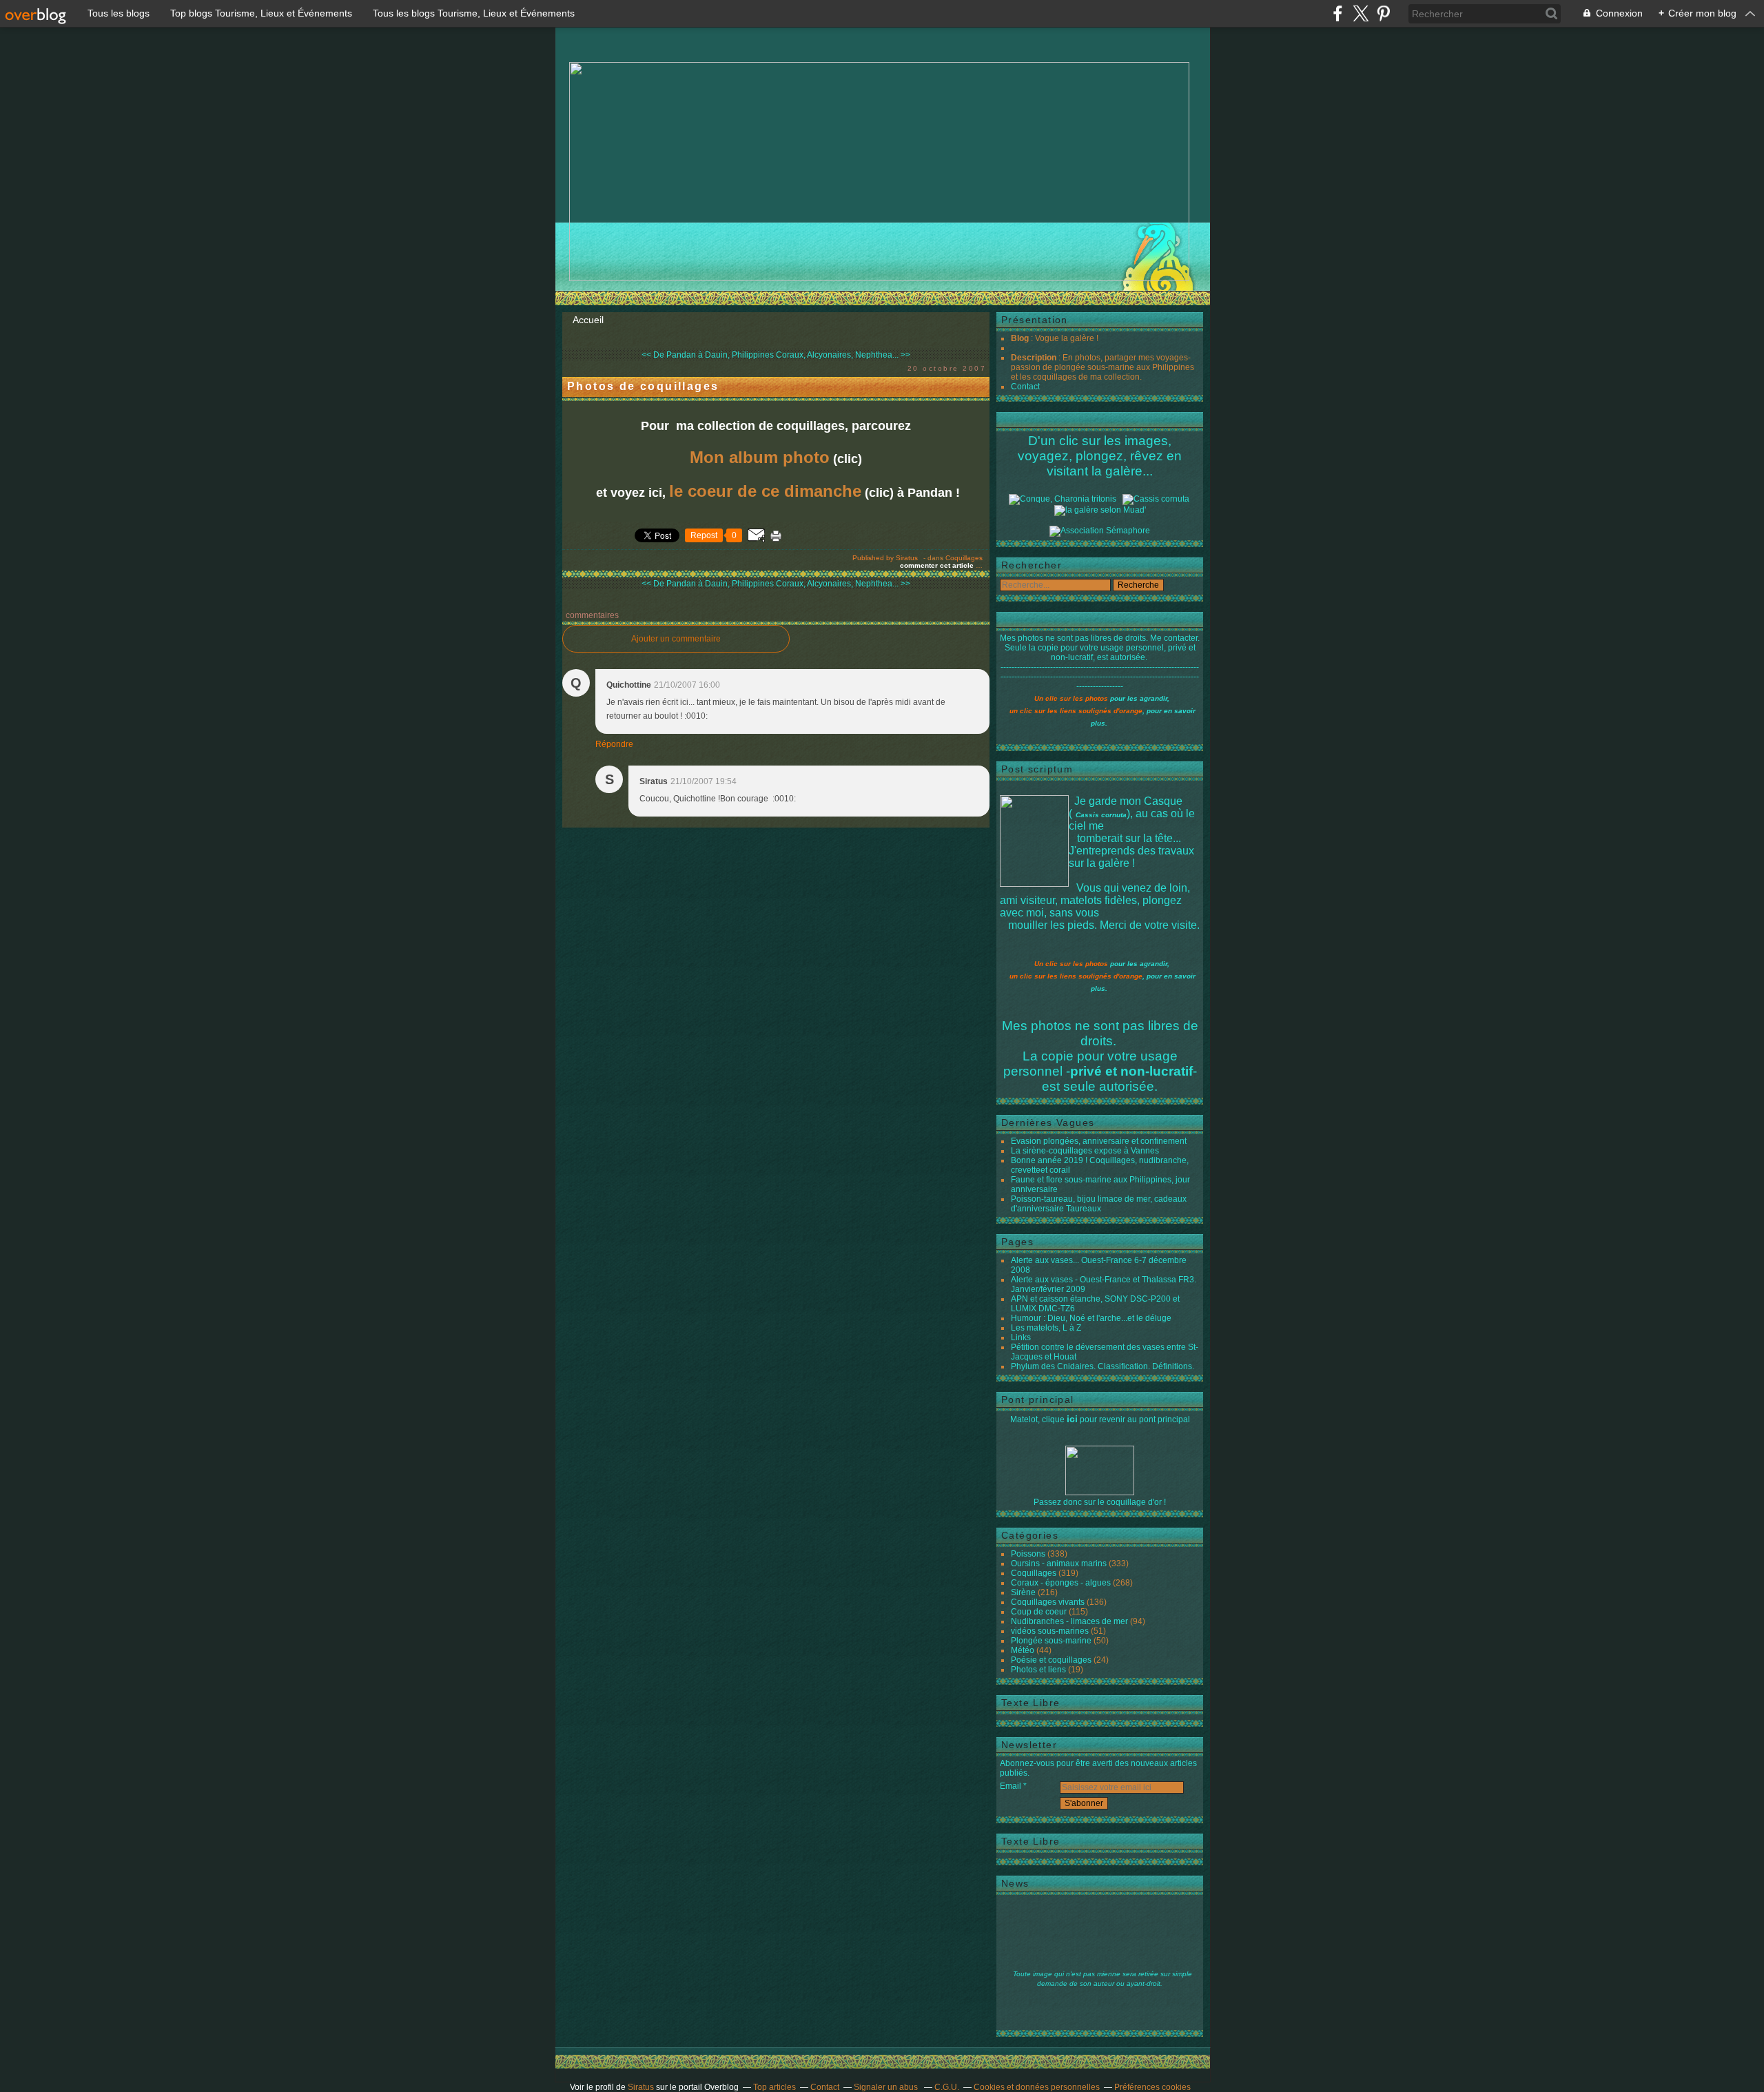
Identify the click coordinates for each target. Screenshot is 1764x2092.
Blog (1020, 338)
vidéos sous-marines (1050, 1631)
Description (1035, 358)
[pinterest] (1383, 13)
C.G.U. (947, 2087)
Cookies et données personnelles (1037, 2087)
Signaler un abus (887, 2087)
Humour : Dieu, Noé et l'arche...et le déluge (1091, 1318)
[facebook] (1338, 13)
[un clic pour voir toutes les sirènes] (1100, 510)
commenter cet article (938, 565)
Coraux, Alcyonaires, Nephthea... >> (843, 355)
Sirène (1023, 1592)
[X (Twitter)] (1361, 13)
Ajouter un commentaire (676, 639)
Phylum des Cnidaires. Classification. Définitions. (1102, 1366)
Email (1011, 1786)
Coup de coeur (1039, 1612)
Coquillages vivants (1048, 1602)
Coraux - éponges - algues (1061, 1583)
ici (1072, 1419)
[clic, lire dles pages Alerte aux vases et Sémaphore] (1100, 531)
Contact (1025, 387)
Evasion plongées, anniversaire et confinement (1099, 1141)
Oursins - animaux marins (1059, 1563)
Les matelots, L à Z (1046, 1328)
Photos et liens (1038, 1670)
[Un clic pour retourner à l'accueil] (1156, 499)
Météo (1023, 1650)
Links (1021, 1337)
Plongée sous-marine (1051, 1641)
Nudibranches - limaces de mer (1069, 1621)
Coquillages (964, 558)
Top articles (775, 2087)
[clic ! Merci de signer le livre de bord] (1063, 499)
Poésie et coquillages (1051, 1660)
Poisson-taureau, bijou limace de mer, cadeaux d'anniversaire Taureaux (1099, 1204)
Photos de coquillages (643, 386)
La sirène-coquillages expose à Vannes (1085, 1151)
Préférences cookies (1152, 2087)
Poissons (1028, 1554)
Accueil (588, 320)
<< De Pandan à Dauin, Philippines (708, 355)
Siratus (641, 2087)
